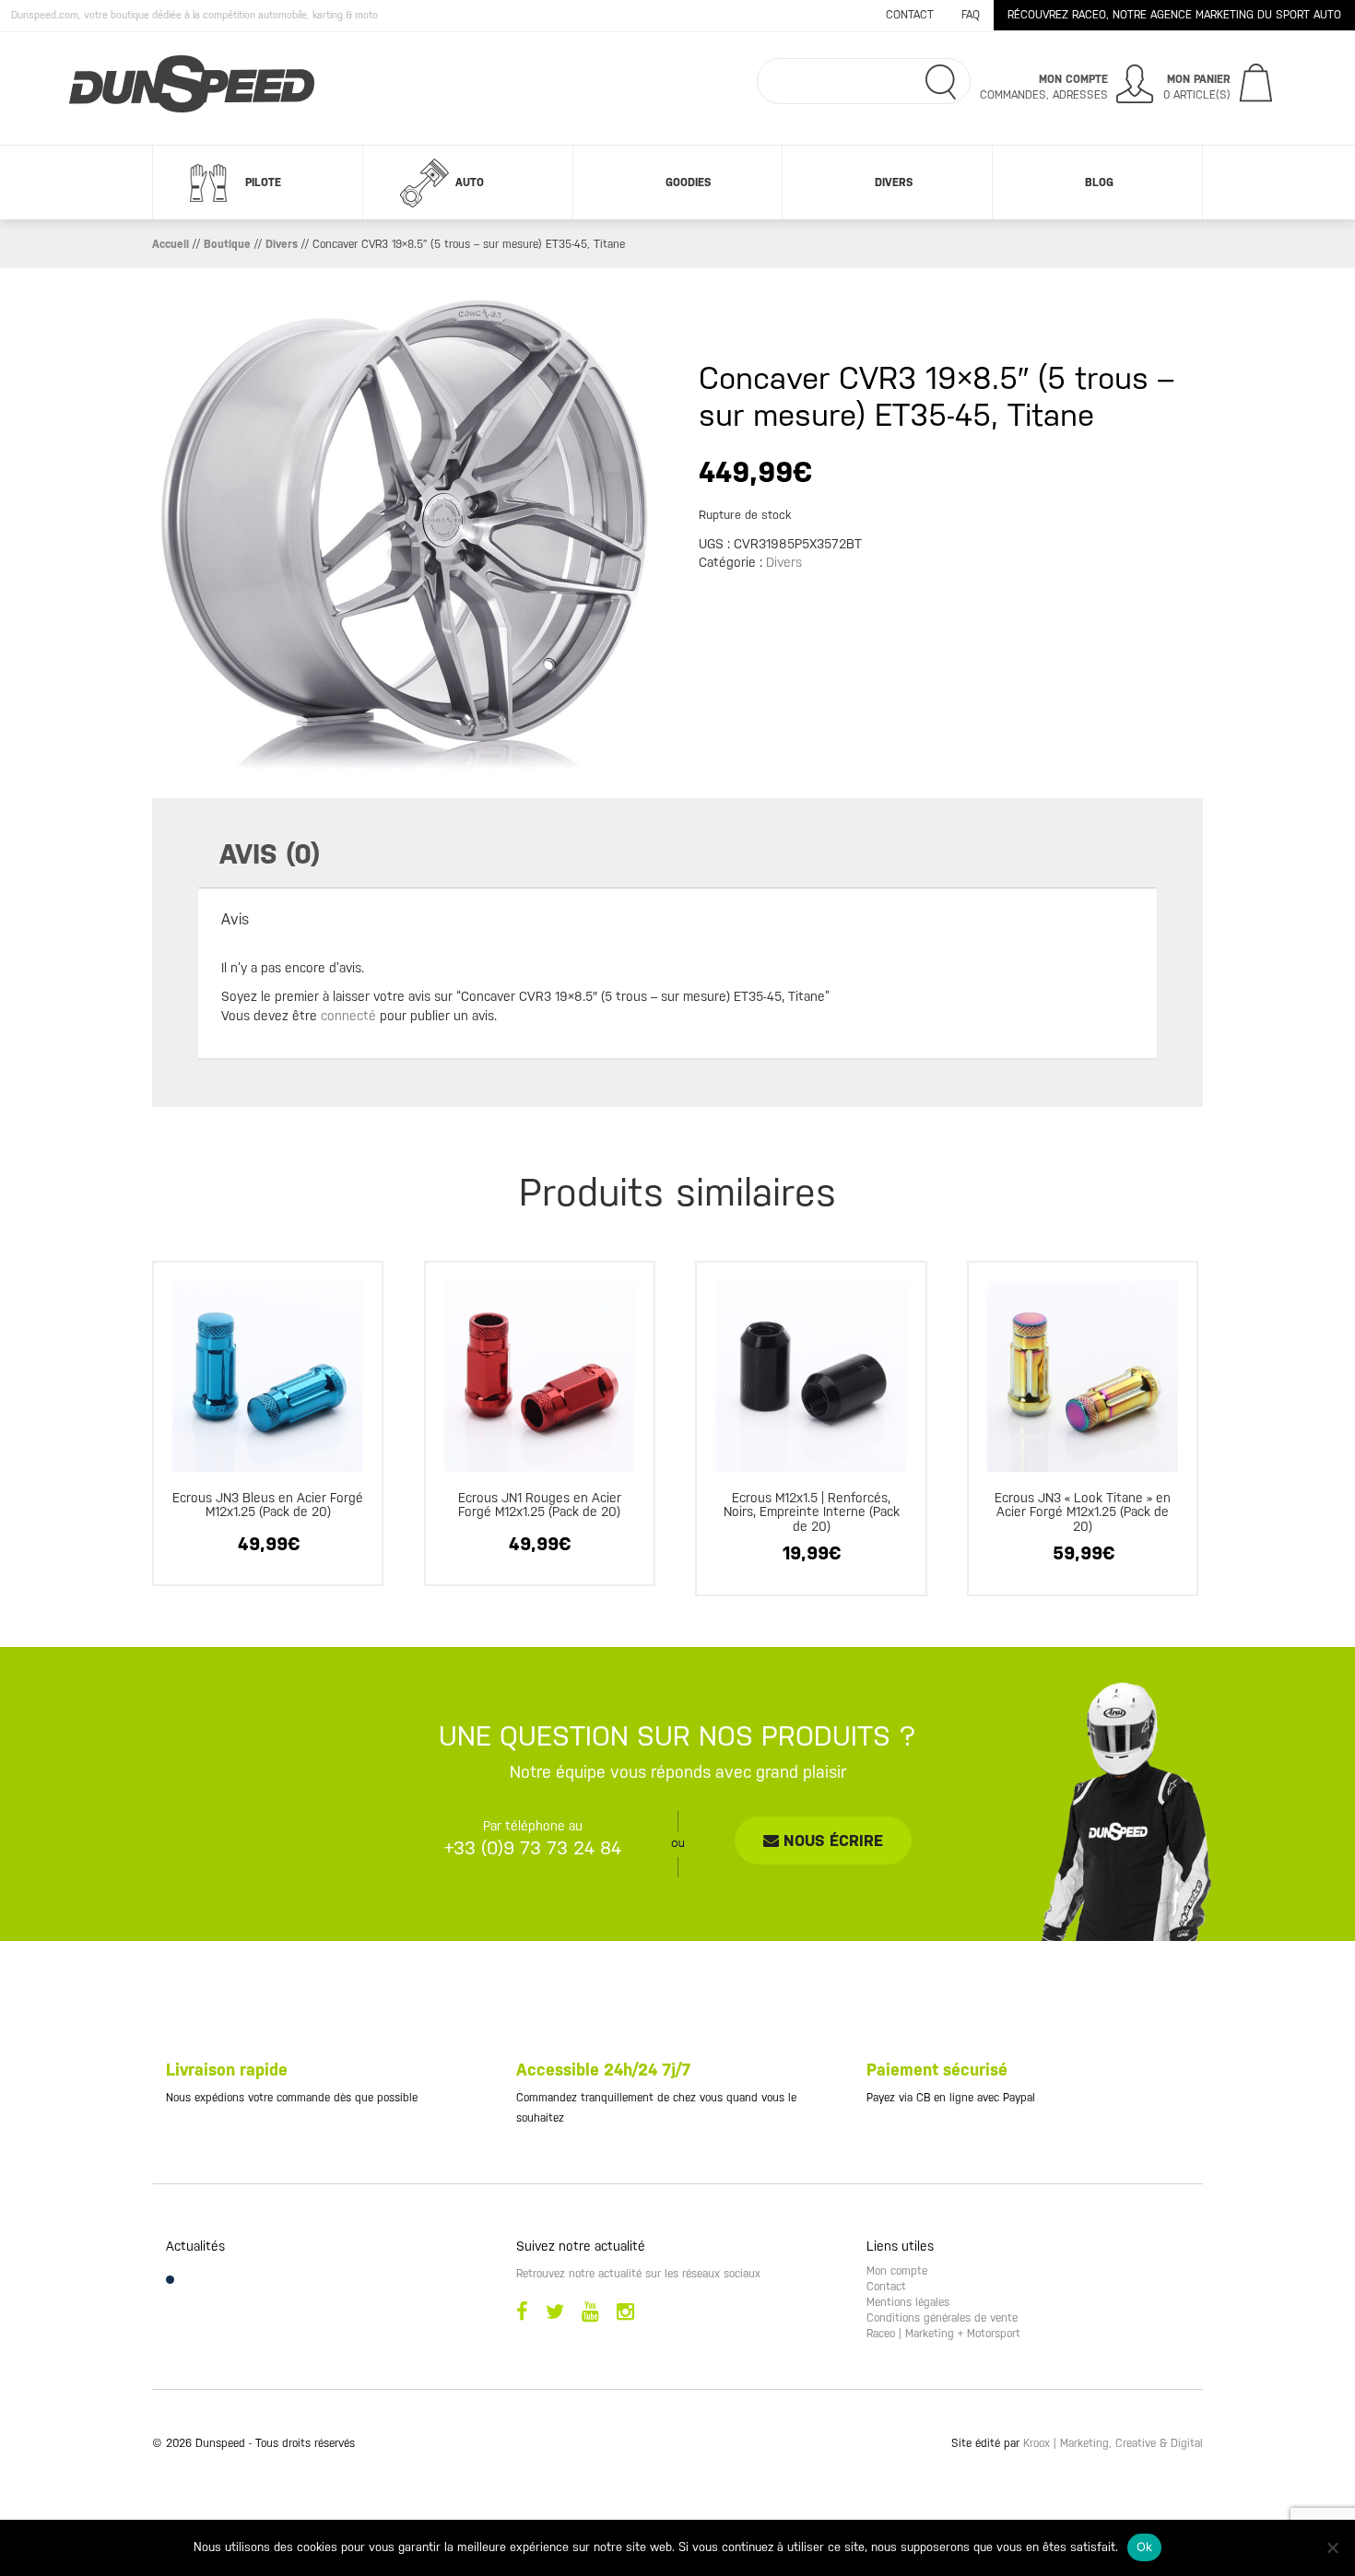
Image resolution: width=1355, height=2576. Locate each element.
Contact (910, 15)
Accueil (171, 244)
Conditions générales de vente (942, 2318)
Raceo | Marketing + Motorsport (943, 2334)
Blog (1099, 182)
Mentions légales (908, 2302)
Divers (894, 182)
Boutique (227, 244)
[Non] (1332, 2547)
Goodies (688, 182)
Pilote (263, 182)
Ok (1145, 2547)
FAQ (971, 15)
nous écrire (831, 1841)
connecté (348, 1016)
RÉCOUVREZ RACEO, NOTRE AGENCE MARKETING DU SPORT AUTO (1174, 15)
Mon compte (897, 2271)
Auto (470, 182)
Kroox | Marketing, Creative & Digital (1113, 2443)
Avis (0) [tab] (270, 854)
